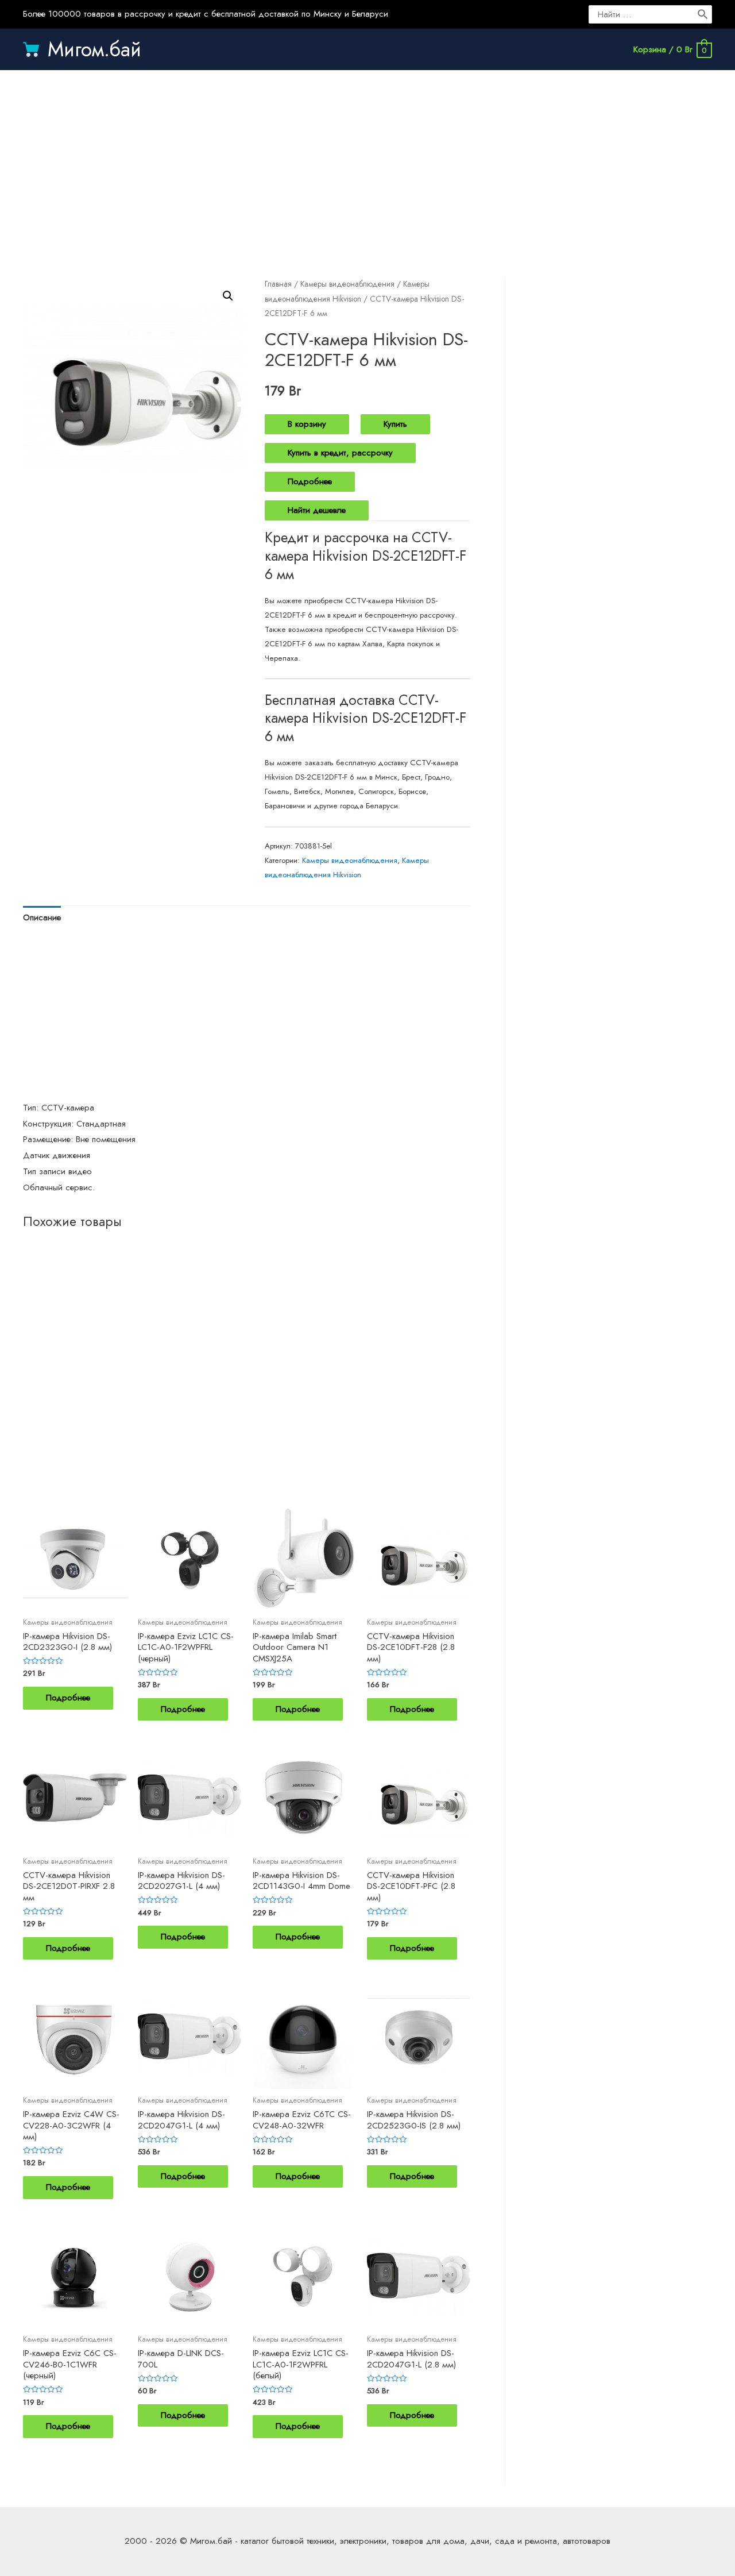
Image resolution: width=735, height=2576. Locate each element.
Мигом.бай (94, 49)
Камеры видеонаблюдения (347, 284)
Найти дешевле (317, 510)
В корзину (307, 424)
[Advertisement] (367, 162)
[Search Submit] (703, 14)
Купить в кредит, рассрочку (340, 453)
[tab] (42, 918)
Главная (278, 284)
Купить (395, 424)
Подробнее (310, 481)
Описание (42, 917)
